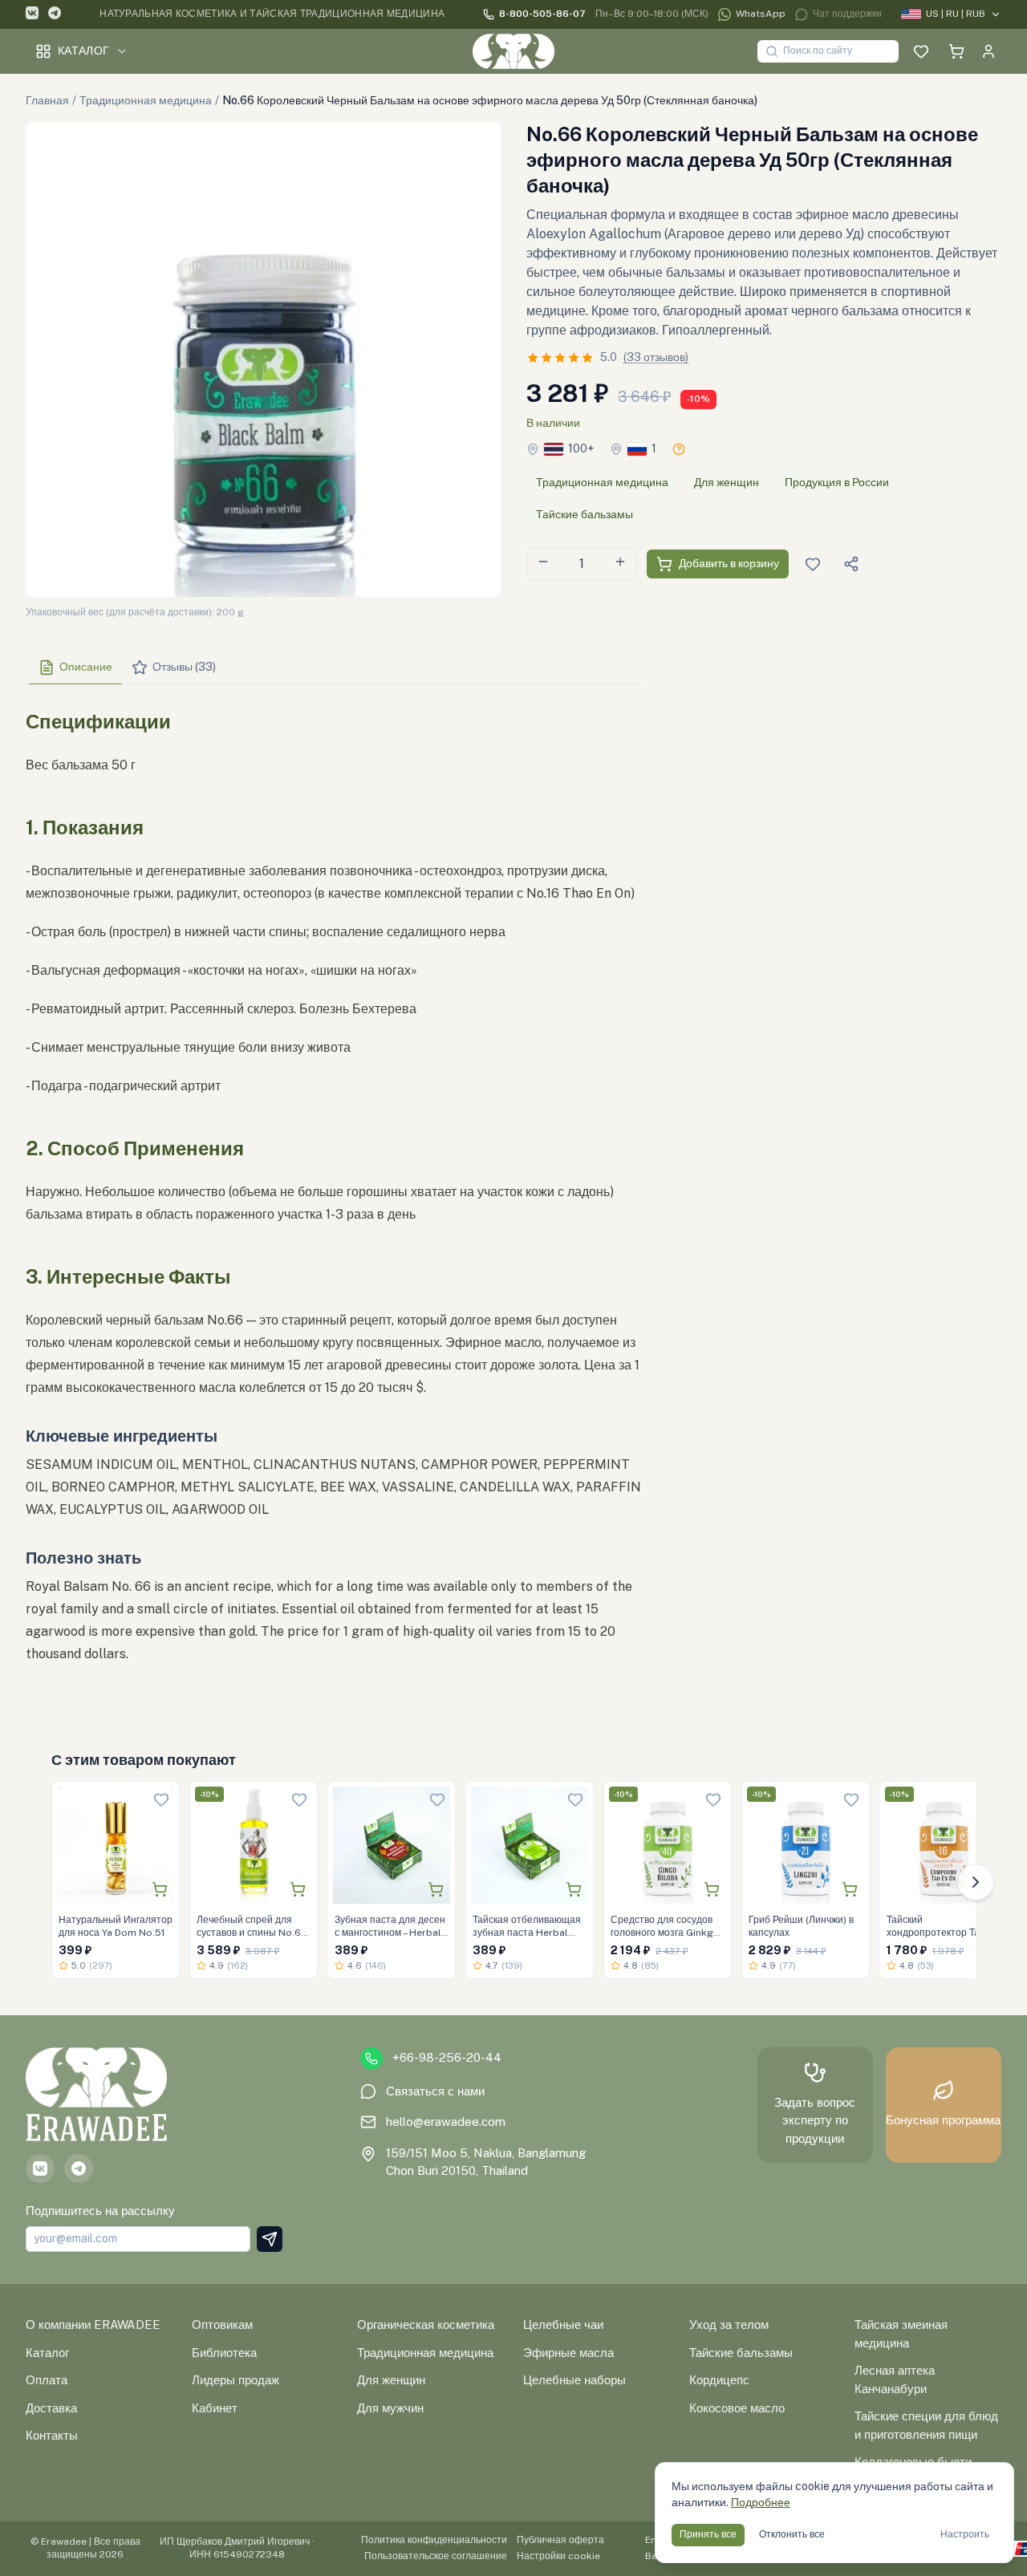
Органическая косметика (426, 2324)
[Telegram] (55, 15)
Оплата (47, 2380)
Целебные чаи (563, 2324)
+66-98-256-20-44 (447, 2057)
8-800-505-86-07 (542, 14)
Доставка (51, 2408)
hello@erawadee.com (446, 2122)
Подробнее (761, 2502)
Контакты (52, 2435)
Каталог (83, 51)
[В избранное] (161, 1799)
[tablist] (334, 668)
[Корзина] (956, 51)
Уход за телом (729, 2324)
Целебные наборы (574, 2380)
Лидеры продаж (235, 2380)
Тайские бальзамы (585, 514)
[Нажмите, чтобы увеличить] (263, 359)
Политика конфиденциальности (434, 2540)
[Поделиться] (851, 564)
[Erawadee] (513, 51)
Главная (47, 100)
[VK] (32, 15)
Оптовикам (222, 2324)
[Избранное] (921, 51)
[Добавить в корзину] (160, 1889)
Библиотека (224, 2353)
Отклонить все (792, 2534)
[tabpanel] (334, 1200)
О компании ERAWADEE (93, 2324)
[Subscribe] (270, 2239)
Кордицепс (719, 2380)
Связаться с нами (435, 2091)
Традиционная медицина (146, 100)
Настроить (965, 2534)
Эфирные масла (568, 2353)
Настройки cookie (558, 2556)
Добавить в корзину (729, 563)
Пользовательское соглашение (436, 2556)
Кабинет (215, 2408)
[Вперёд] (976, 1882)
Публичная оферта (560, 2540)
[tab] (75, 667)
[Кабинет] (988, 51)
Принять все (708, 2534)
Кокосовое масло (737, 2408)
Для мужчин (390, 2408)
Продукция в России (837, 482)
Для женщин (727, 482)
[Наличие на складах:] (679, 449)
